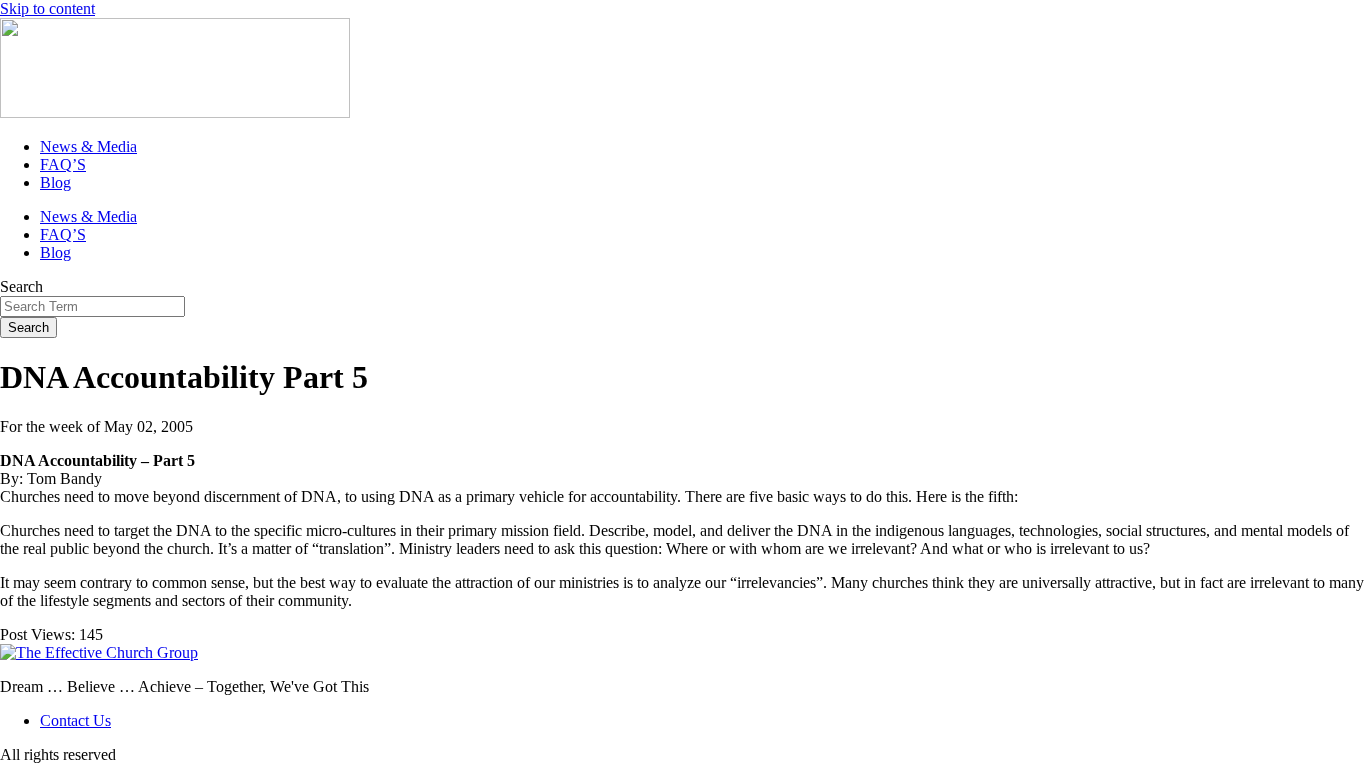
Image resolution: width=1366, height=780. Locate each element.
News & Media (88, 146)
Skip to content (47, 8)
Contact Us (75, 720)
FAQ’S (63, 164)
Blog (55, 182)
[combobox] (92, 306)
